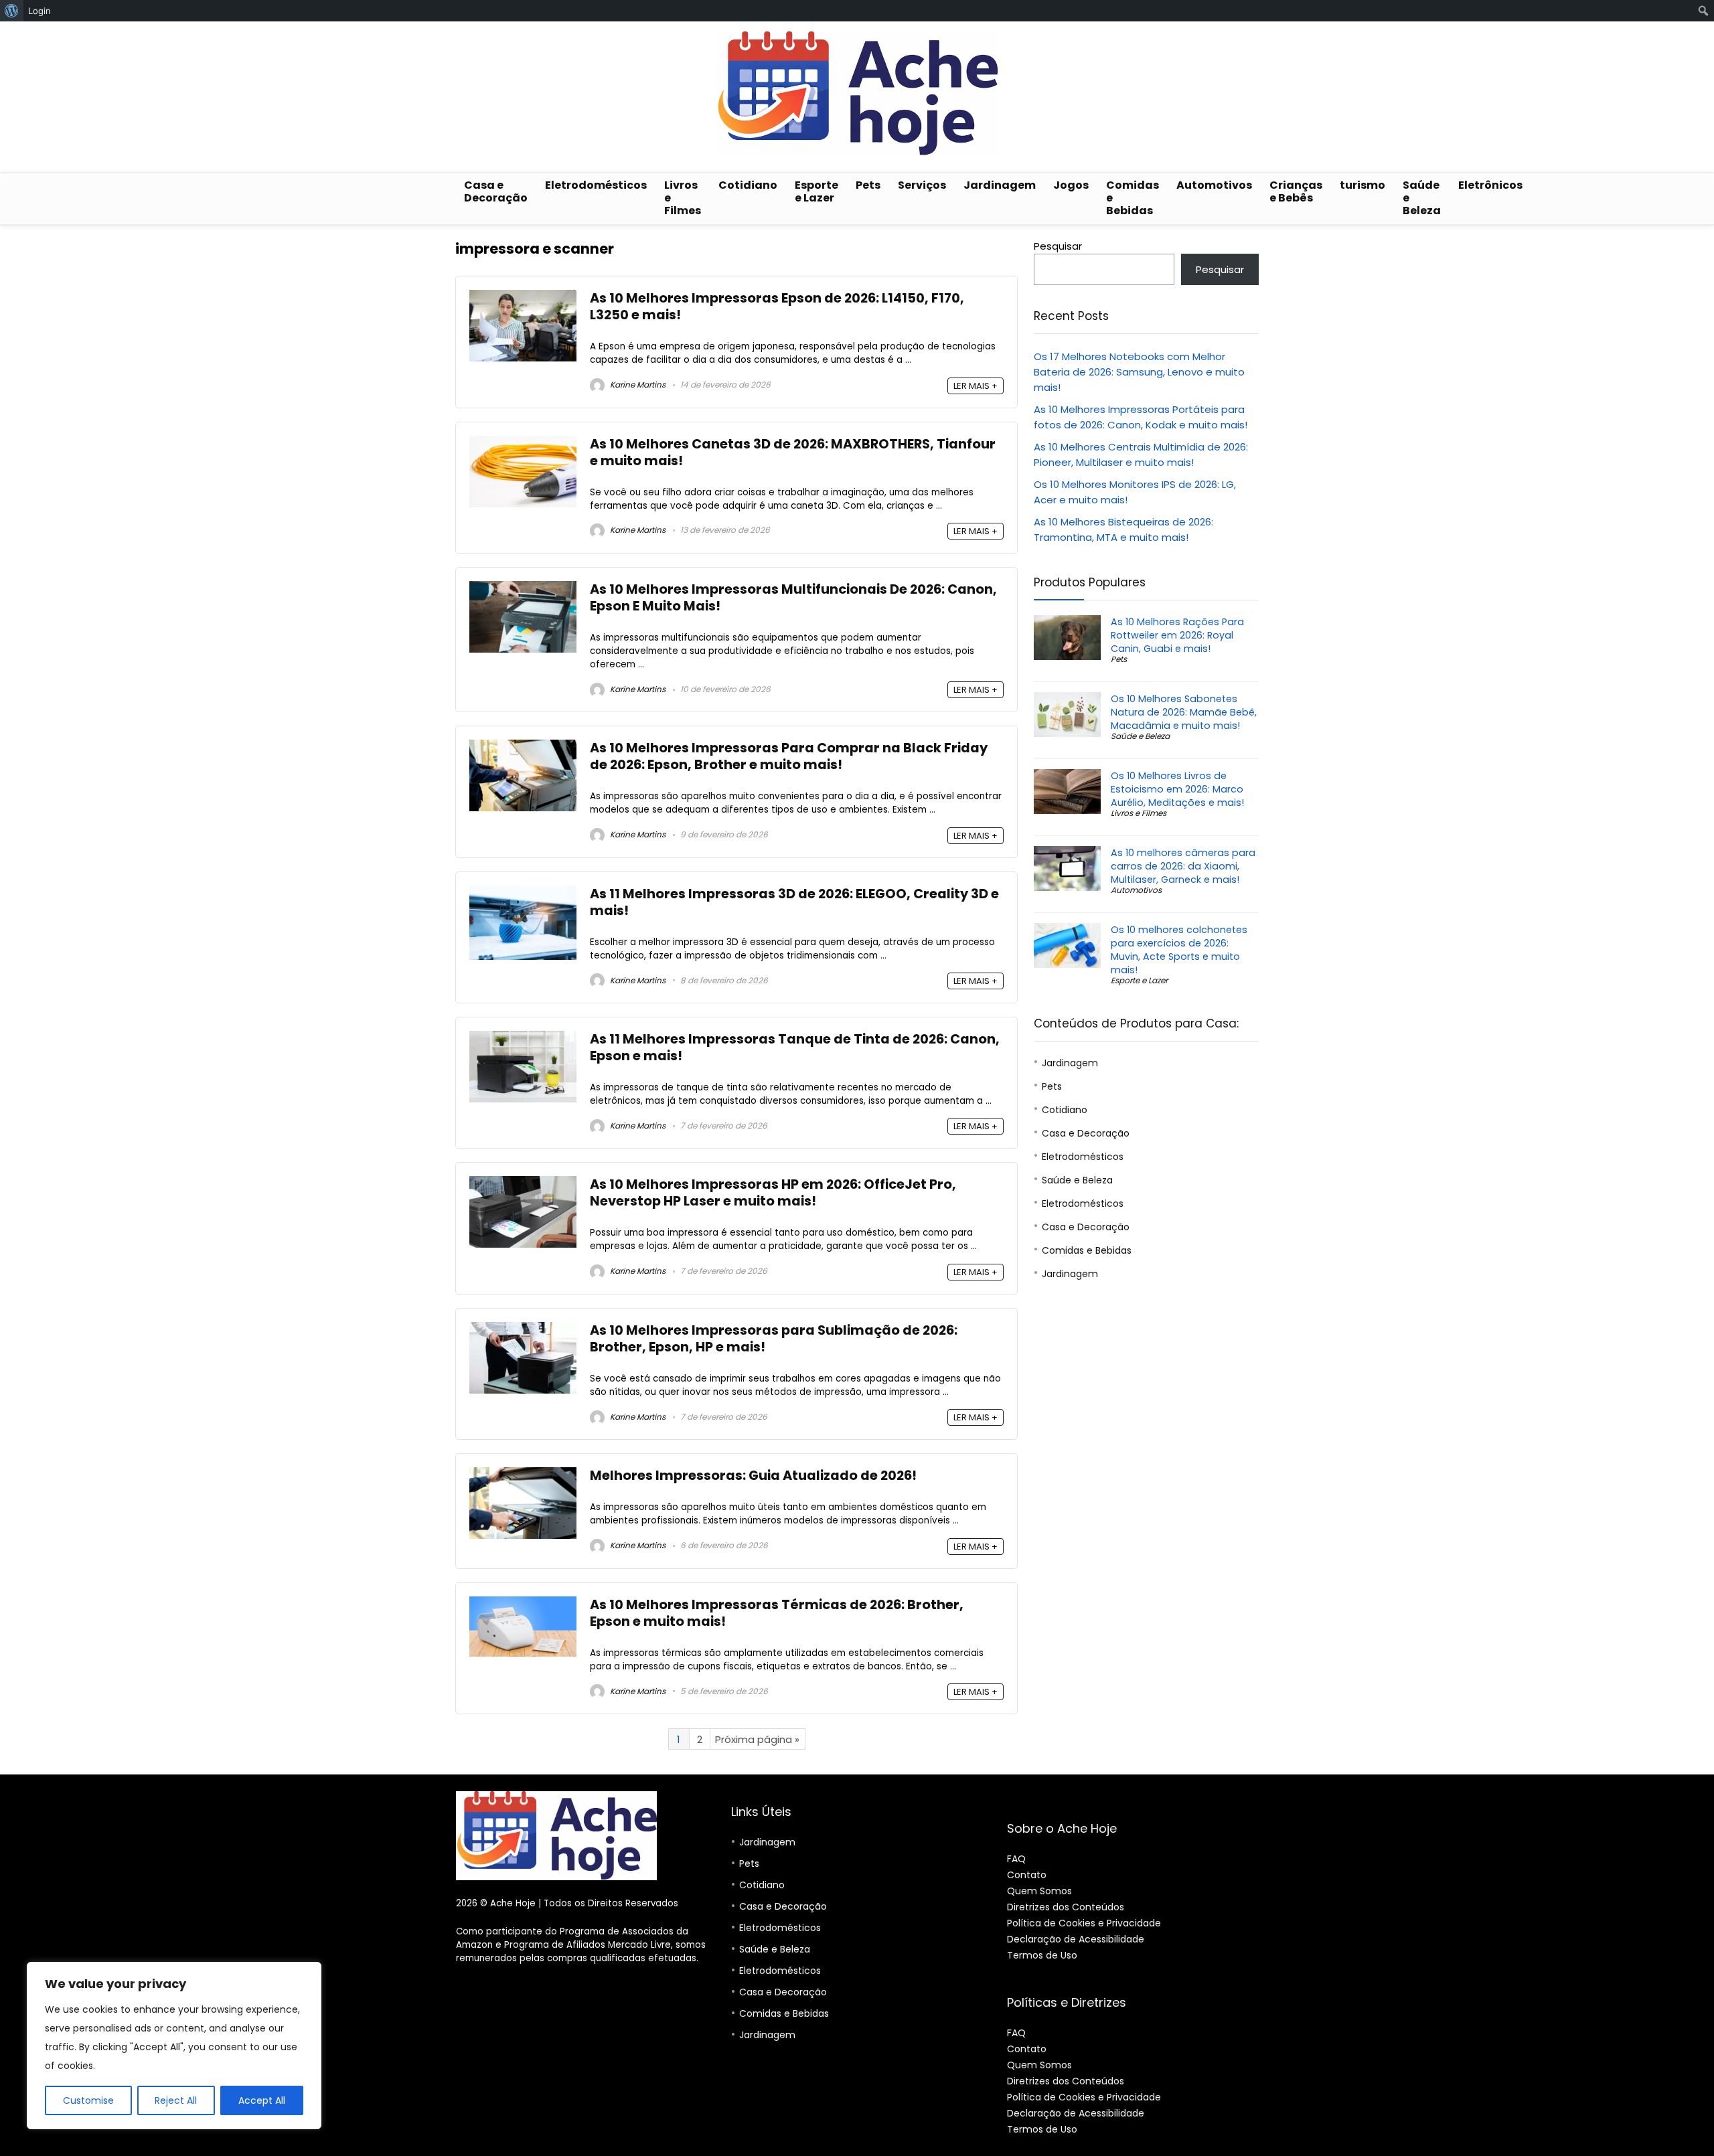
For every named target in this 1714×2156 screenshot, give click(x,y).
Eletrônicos (1490, 185)
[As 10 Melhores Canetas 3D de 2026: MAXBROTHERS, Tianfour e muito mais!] (523, 443)
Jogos (1071, 185)
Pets (868, 185)
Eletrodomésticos (596, 185)
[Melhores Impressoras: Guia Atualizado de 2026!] (523, 1475)
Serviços (922, 185)
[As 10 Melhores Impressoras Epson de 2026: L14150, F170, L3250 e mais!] (523, 298)
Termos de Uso (1042, 1955)
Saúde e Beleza (1422, 198)
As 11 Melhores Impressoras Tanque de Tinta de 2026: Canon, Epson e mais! (795, 1048)
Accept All (262, 2100)
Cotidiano (748, 185)
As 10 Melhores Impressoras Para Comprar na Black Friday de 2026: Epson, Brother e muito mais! (789, 756)
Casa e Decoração (496, 191)
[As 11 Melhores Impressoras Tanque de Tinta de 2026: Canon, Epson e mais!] (523, 1039)
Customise (88, 2100)
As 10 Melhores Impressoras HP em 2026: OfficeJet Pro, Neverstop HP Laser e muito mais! (773, 1193)
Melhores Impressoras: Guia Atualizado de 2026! (753, 1476)
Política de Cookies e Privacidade (1084, 1923)
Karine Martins (637, 385)
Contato (1027, 1875)
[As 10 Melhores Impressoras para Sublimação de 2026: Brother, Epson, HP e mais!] (523, 1330)
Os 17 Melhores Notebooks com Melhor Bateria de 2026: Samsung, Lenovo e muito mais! (1139, 372)
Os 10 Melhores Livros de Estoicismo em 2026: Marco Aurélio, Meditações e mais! (1177, 789)
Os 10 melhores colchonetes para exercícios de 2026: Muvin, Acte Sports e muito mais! (1179, 950)
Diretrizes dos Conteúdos (1066, 1907)
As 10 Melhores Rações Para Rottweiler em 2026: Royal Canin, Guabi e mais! (1177, 635)
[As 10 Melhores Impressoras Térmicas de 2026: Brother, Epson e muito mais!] (523, 1604)
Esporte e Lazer (816, 191)
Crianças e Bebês (1296, 191)
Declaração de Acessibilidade (1076, 1939)
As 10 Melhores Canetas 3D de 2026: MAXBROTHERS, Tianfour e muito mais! (793, 452)
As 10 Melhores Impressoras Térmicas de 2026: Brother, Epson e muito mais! (777, 1613)
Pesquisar (1058, 246)
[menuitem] (12, 11)
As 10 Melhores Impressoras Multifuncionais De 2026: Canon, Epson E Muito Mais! (793, 598)
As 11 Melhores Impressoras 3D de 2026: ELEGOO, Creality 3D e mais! (794, 902)
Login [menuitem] (40, 11)
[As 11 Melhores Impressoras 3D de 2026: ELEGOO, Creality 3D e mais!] (523, 893)
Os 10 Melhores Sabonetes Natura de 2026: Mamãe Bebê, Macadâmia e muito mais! (1184, 712)
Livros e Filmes (683, 198)
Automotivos (1214, 185)
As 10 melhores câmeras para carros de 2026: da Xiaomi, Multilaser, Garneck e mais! (1183, 866)
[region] (174, 2046)
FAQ (1016, 1859)
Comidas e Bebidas (1133, 198)
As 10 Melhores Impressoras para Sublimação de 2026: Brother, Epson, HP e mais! (774, 1339)
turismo (1362, 185)
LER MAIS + (976, 386)
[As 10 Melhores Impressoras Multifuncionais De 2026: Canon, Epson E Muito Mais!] (523, 589)
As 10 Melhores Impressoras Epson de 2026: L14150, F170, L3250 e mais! (777, 307)
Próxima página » (757, 1739)
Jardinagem (1000, 185)
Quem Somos (1039, 1891)
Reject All (176, 2100)
